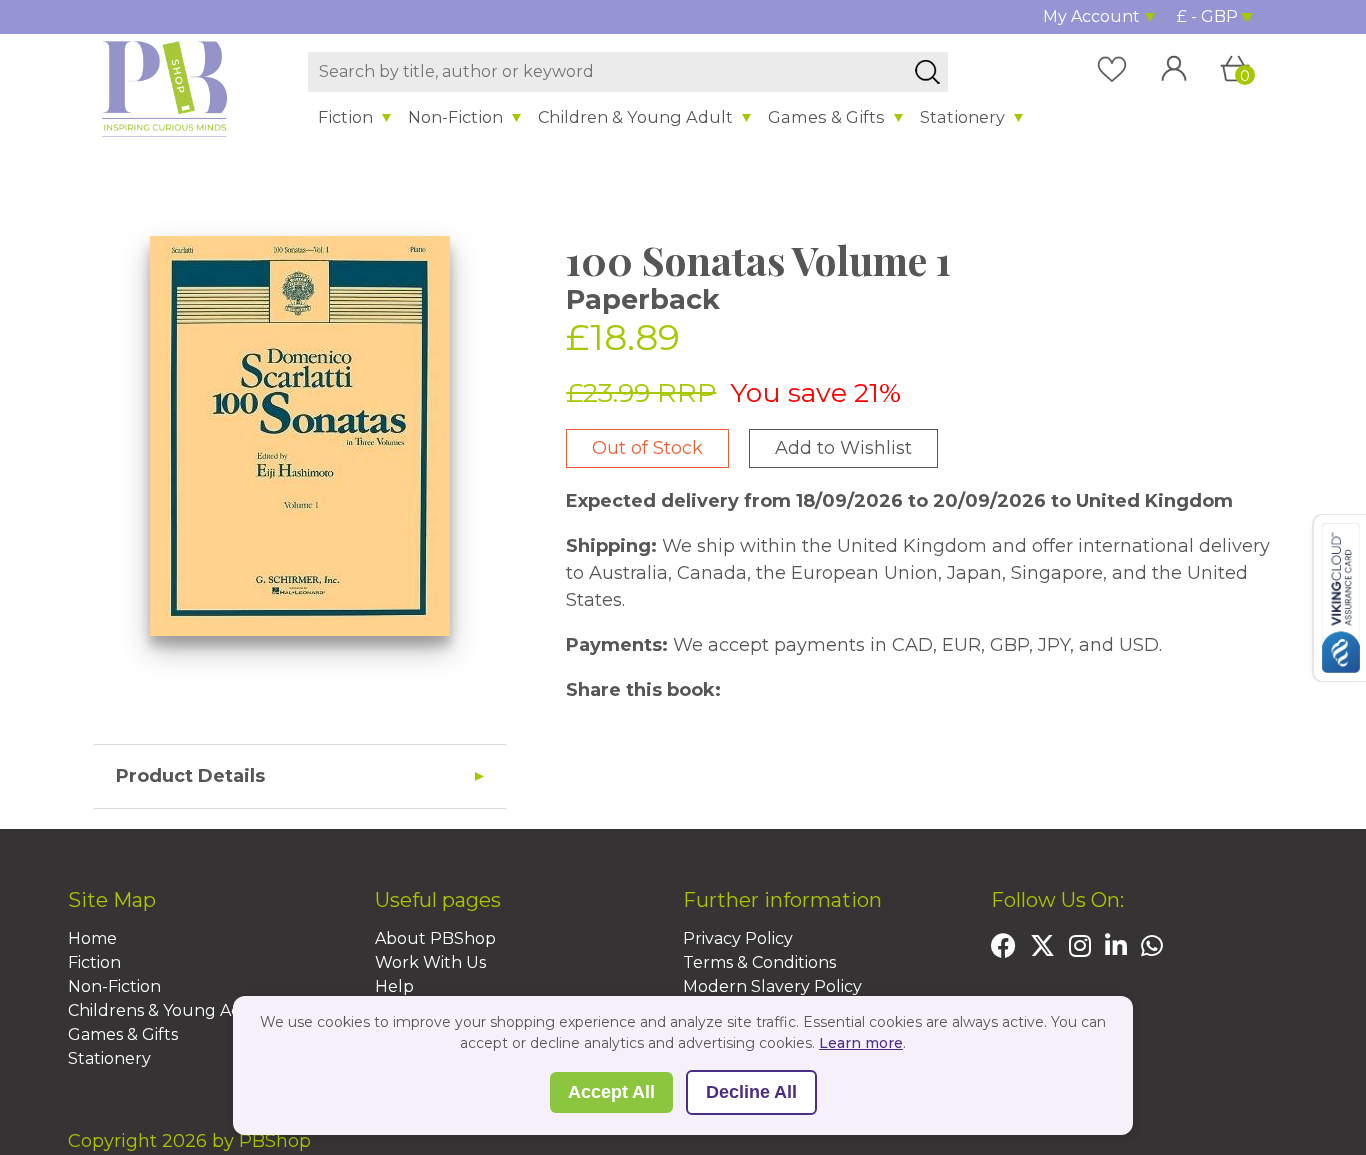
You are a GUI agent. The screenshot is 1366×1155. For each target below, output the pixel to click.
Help (394, 986)
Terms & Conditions (759, 962)
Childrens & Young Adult (167, 1010)
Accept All (611, 1092)
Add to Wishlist (843, 448)
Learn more (861, 1043)
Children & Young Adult (635, 117)
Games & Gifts (826, 117)
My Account (1091, 16)
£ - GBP (1207, 16)
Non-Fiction (455, 117)
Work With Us (430, 962)
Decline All (751, 1092)
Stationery (962, 117)
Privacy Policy (738, 938)
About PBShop (435, 938)
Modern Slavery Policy (772, 986)
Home (92, 938)
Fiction (345, 117)
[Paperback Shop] (165, 88)
